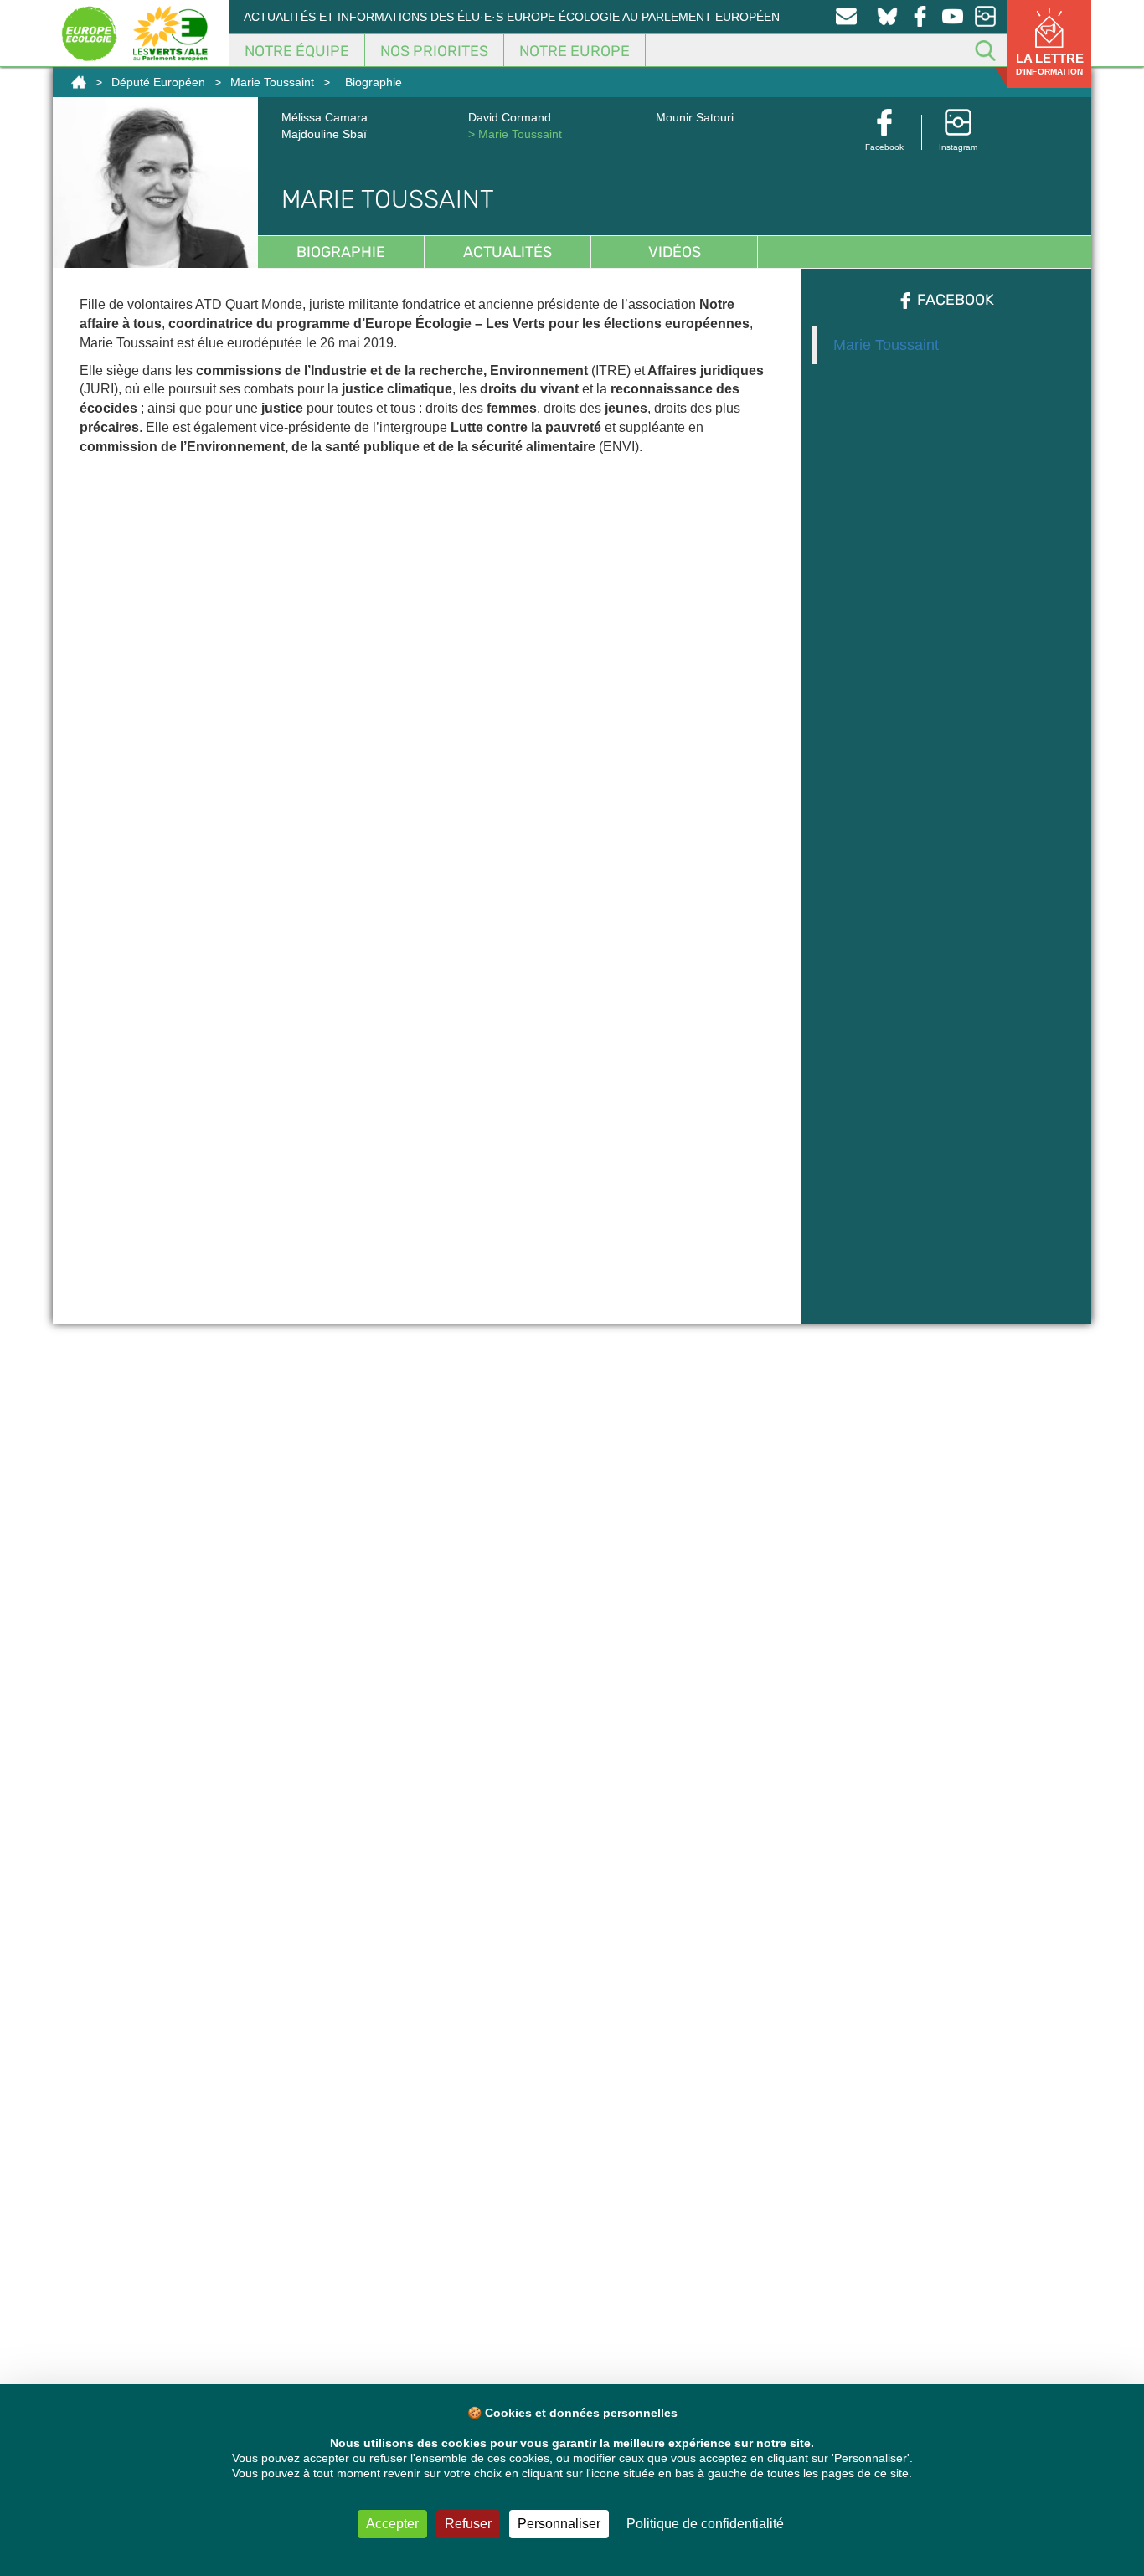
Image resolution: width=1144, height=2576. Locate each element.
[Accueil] (79, 82)
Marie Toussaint (272, 82)
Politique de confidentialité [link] (705, 2524)
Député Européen (158, 82)
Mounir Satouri (695, 117)
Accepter (392, 2524)
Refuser (468, 2524)
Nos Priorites (434, 51)
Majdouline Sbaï (324, 134)
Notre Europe (575, 51)
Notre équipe (297, 51)
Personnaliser (559, 2524)
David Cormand (510, 117)
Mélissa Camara (325, 117)
